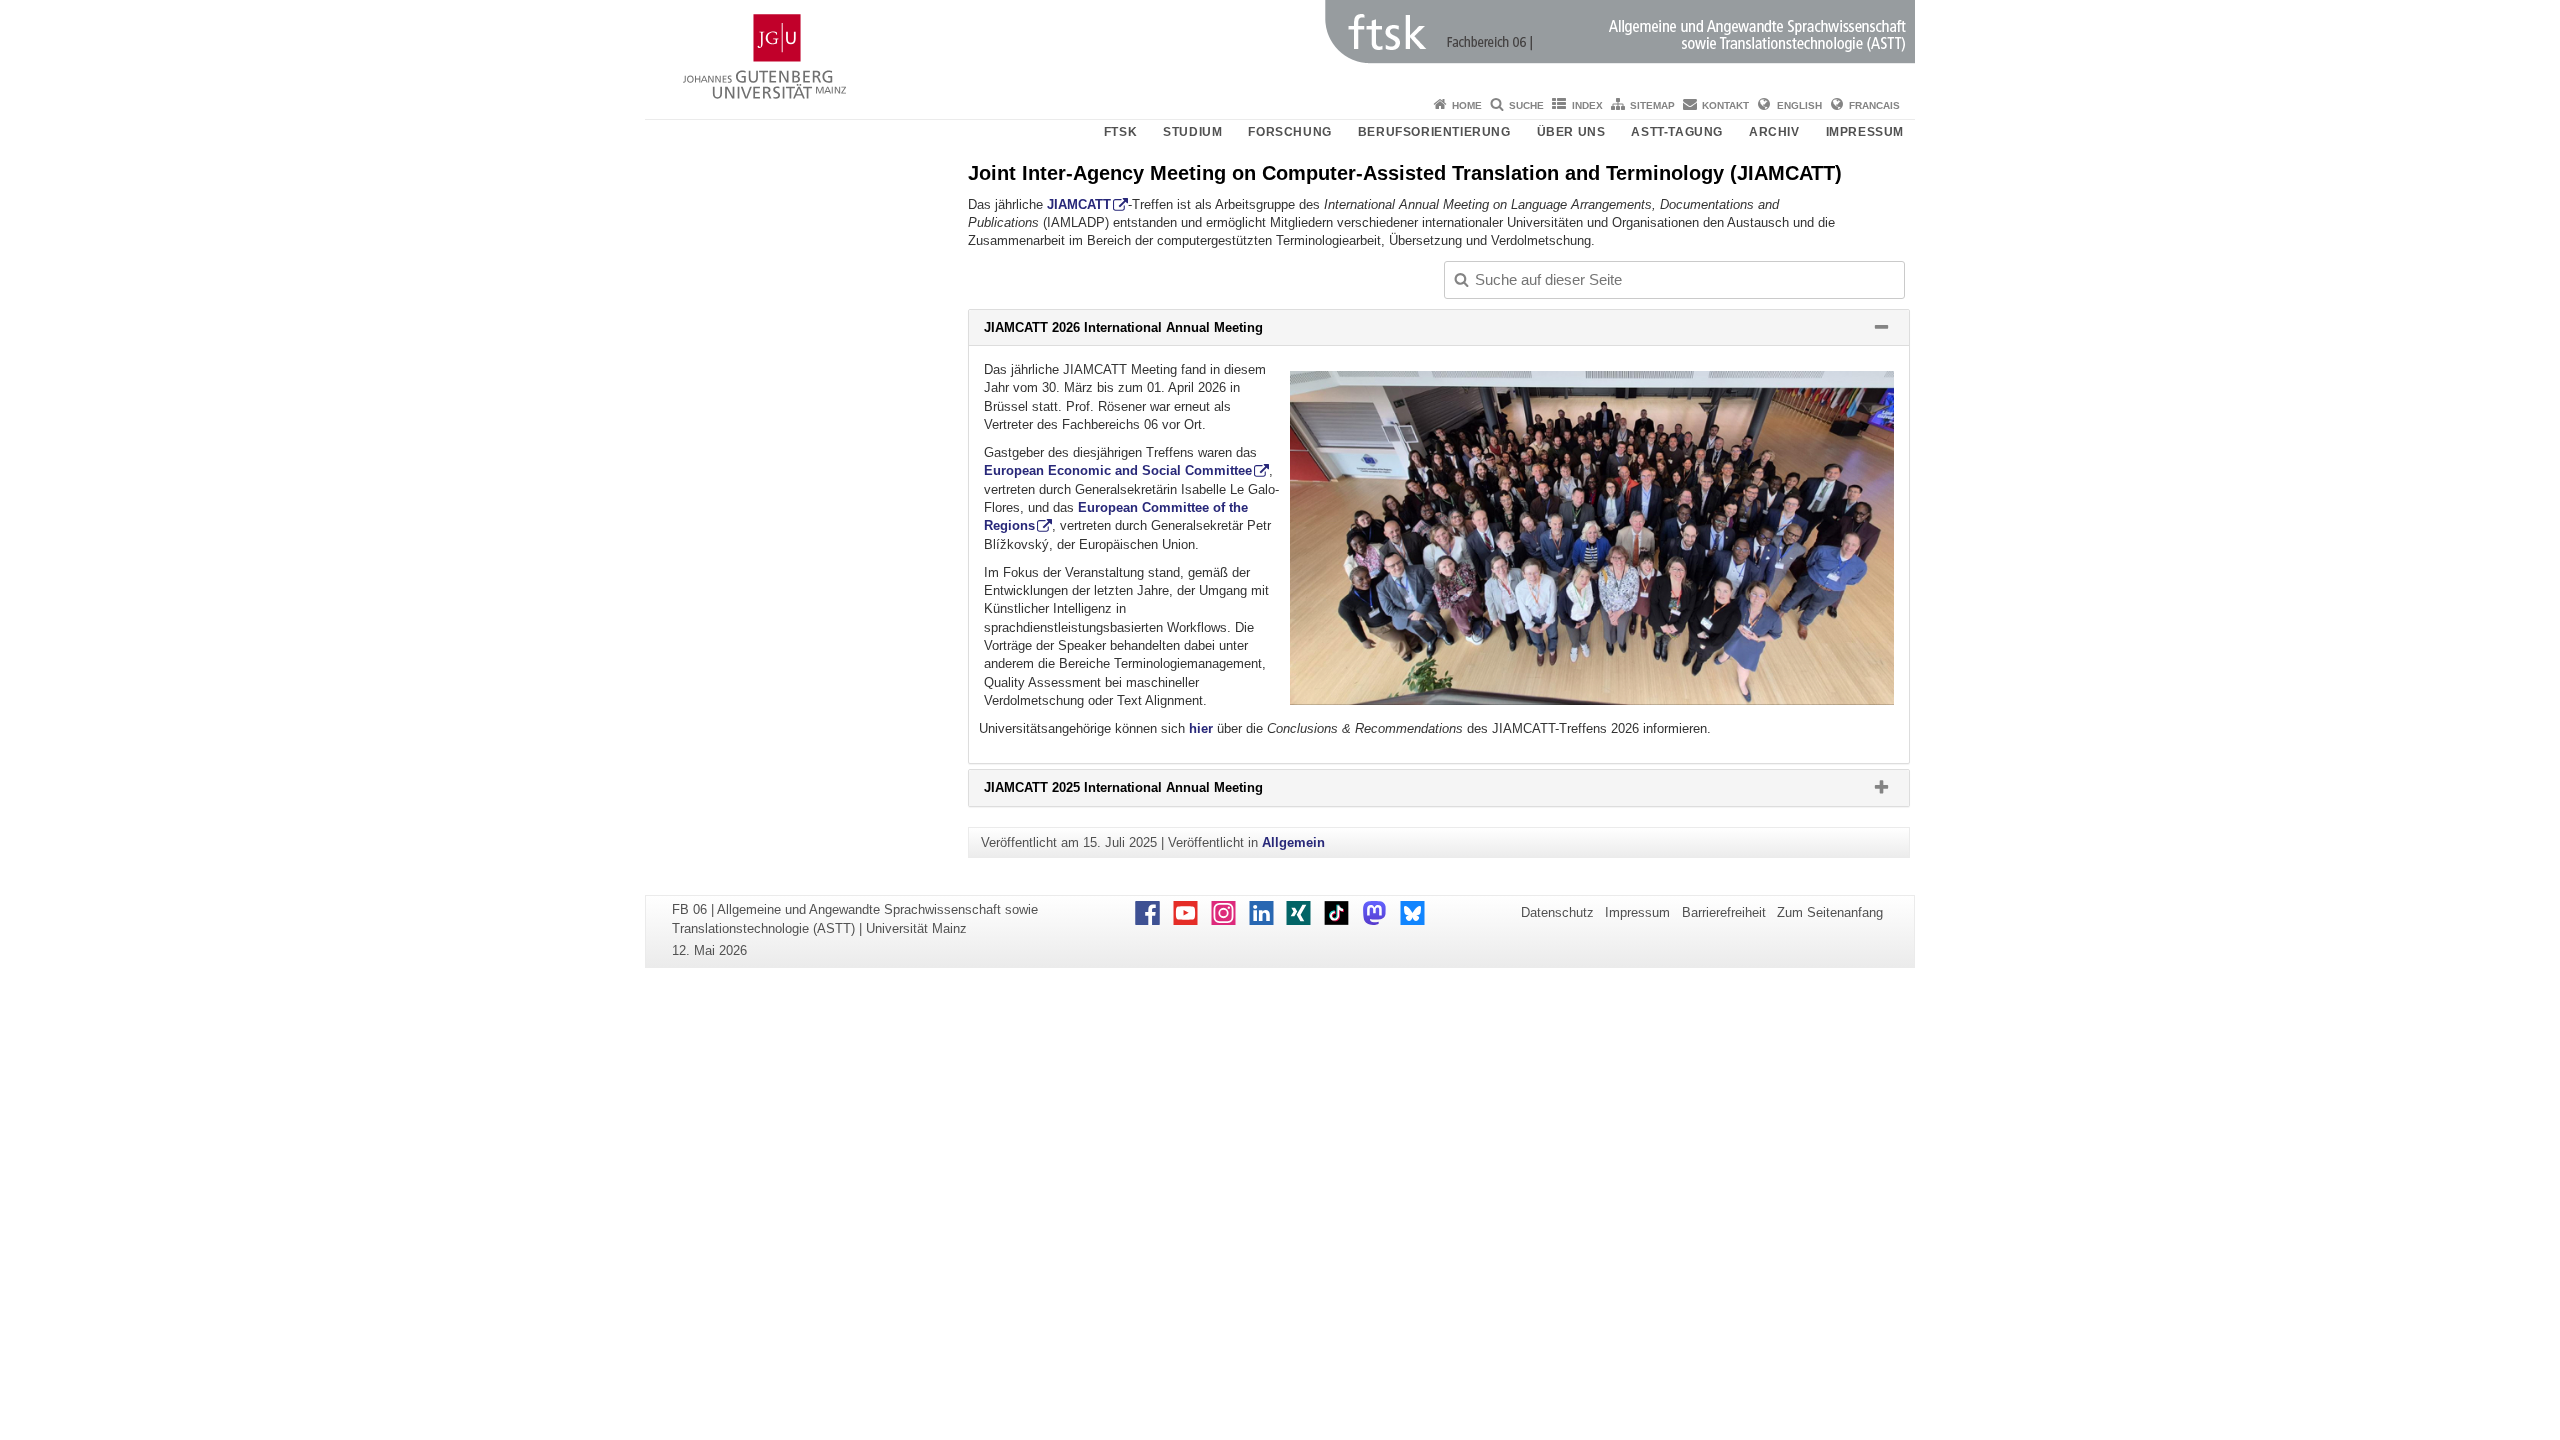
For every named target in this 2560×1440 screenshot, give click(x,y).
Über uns (1571, 132)
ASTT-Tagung (1677, 132)
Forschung (1289, 132)
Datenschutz (1557, 912)
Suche (1526, 105)
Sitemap (1652, 105)
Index (1587, 105)
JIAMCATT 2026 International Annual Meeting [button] (1156, 332)
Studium (1192, 132)
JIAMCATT (1079, 204)
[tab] (1439, 327)
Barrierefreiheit (1724, 912)
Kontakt (1725, 105)
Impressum (1865, 132)
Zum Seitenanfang (1830, 912)
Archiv (1774, 132)
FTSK (1120, 132)
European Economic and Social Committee (1118, 470)
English (1799, 105)
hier (1203, 728)
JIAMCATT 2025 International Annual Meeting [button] (1156, 792)
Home (1467, 105)
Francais (1874, 105)
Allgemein (1293, 842)
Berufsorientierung (1434, 132)
